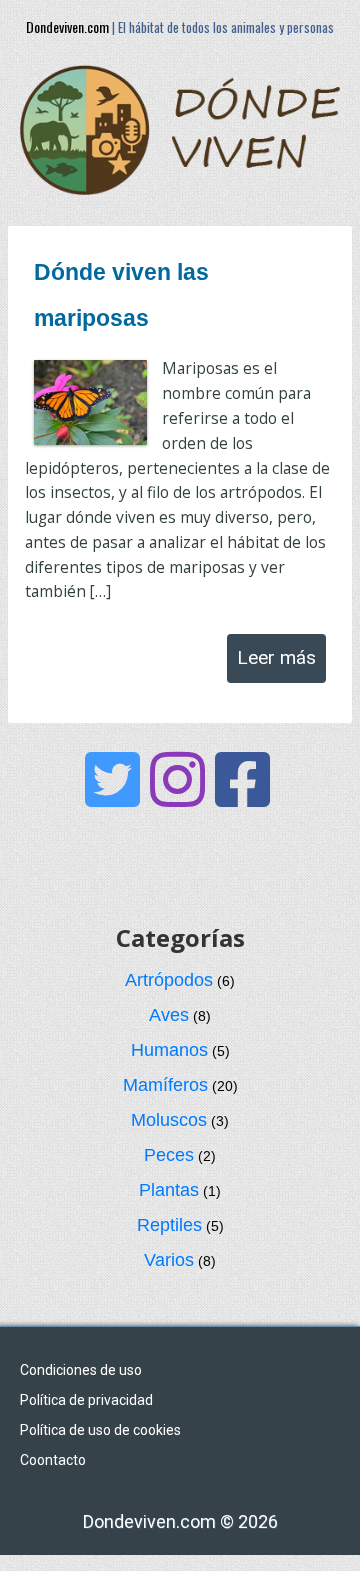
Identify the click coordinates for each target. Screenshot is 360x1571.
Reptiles (169, 1225)
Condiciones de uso (81, 1370)
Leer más (276, 657)
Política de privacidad (86, 1400)
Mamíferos (165, 1085)
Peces (169, 1155)
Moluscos (169, 1120)
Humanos (169, 1050)
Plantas (169, 1190)
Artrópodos (169, 980)
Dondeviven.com (67, 26)
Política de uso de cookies (100, 1430)
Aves (169, 1015)
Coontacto (53, 1460)
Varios (169, 1260)
